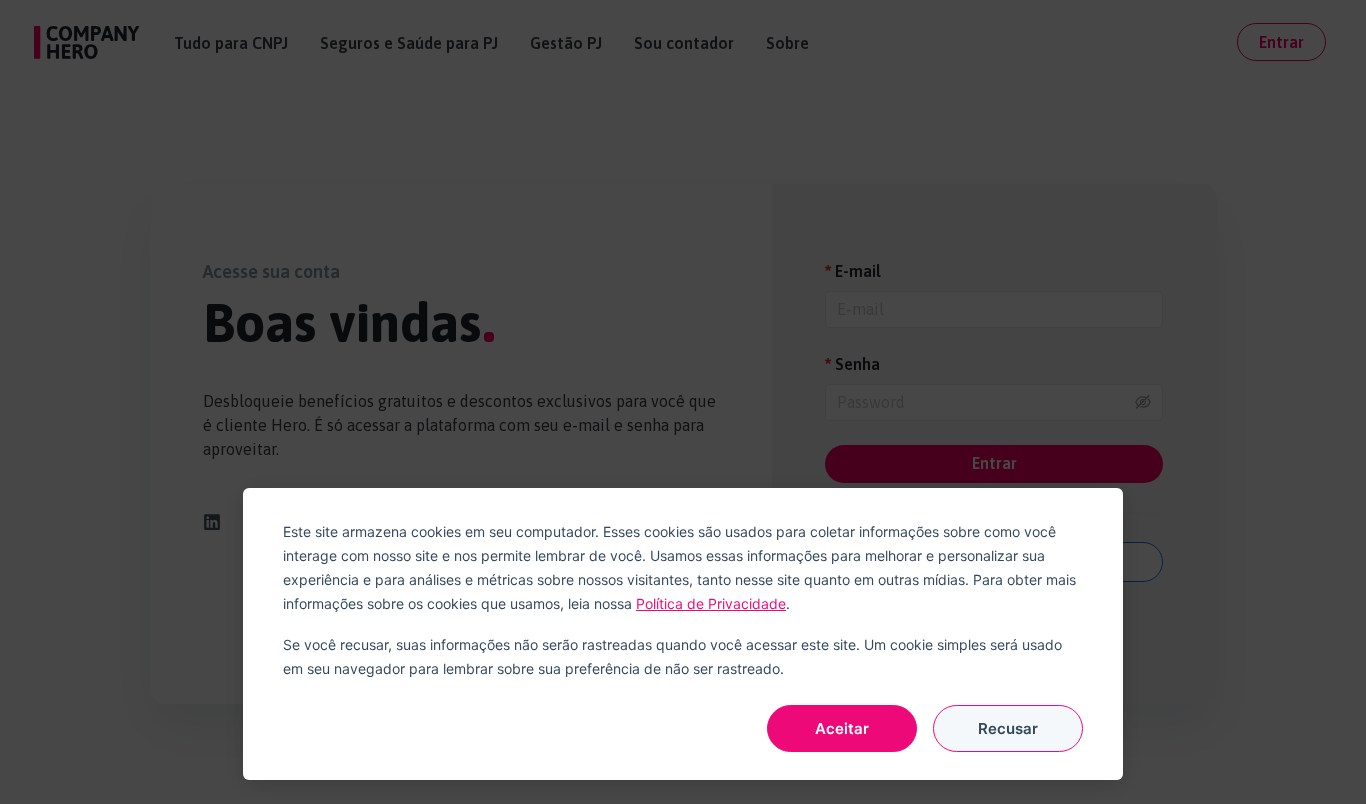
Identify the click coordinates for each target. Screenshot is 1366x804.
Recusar (1008, 728)
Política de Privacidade (711, 603)
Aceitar (842, 728)
